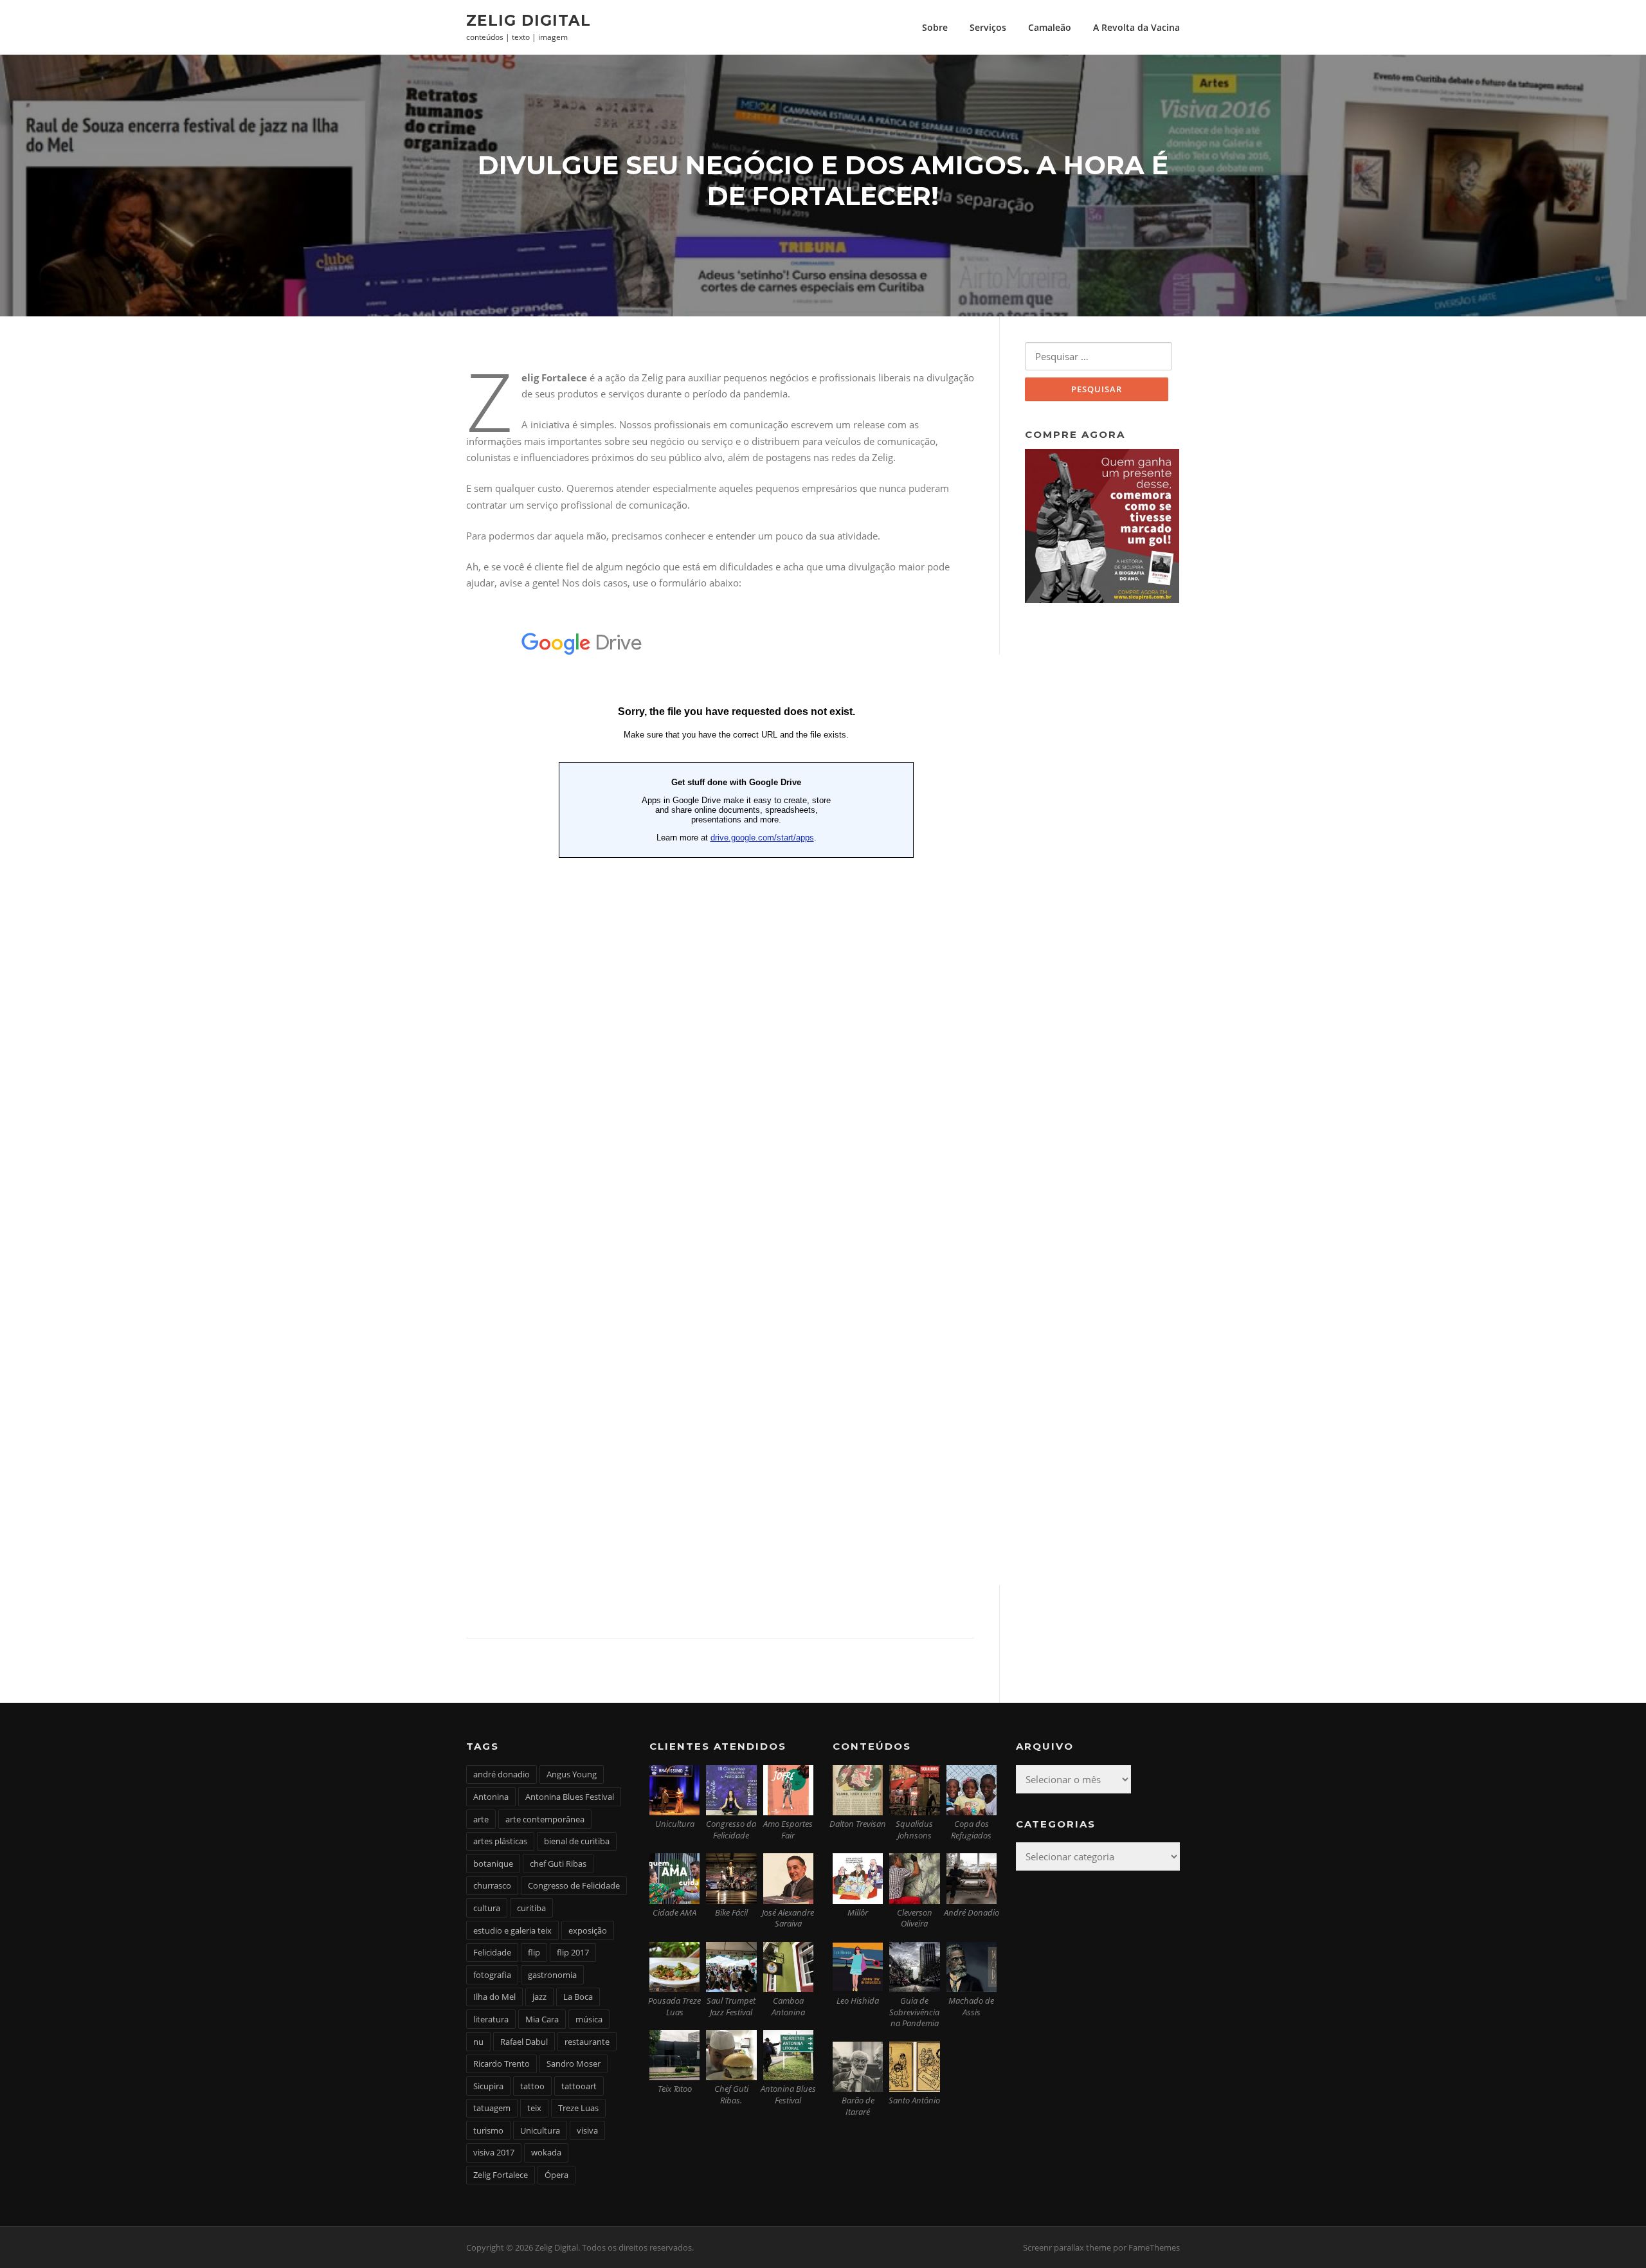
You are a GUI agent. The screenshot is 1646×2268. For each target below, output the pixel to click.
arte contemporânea (545, 1819)
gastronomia (552, 1975)
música (589, 2019)
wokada (546, 2152)
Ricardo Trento (502, 2064)
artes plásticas (500, 1841)
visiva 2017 (494, 2152)
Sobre (935, 27)
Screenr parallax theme (1067, 2247)
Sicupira (488, 2086)
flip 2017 (573, 1952)
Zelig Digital (529, 20)
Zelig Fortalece (501, 2175)
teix (534, 2108)
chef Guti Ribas (558, 1864)
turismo (488, 2130)
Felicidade (492, 1952)
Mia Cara (542, 2019)
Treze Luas (578, 2108)
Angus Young (572, 1774)
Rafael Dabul (524, 2042)
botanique (493, 1864)
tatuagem (492, 2108)
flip (534, 1952)
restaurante (587, 2042)
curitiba (531, 1908)
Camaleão (1050, 27)
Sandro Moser (574, 2064)
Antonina (491, 1797)
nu (478, 2042)
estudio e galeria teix (512, 1930)
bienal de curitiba (577, 1841)
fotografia (492, 1975)
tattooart (579, 2086)
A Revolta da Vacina (1136, 27)
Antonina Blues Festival (570, 1797)
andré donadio (502, 1774)
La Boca (578, 1997)
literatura (491, 2019)
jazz (539, 1997)
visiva (587, 2130)
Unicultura (540, 2130)
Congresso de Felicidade (574, 1885)
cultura (487, 1908)
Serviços (988, 27)
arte (481, 1819)
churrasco (492, 1885)
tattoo (532, 2086)
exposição (588, 1930)
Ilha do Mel (494, 1997)
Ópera (556, 2175)
